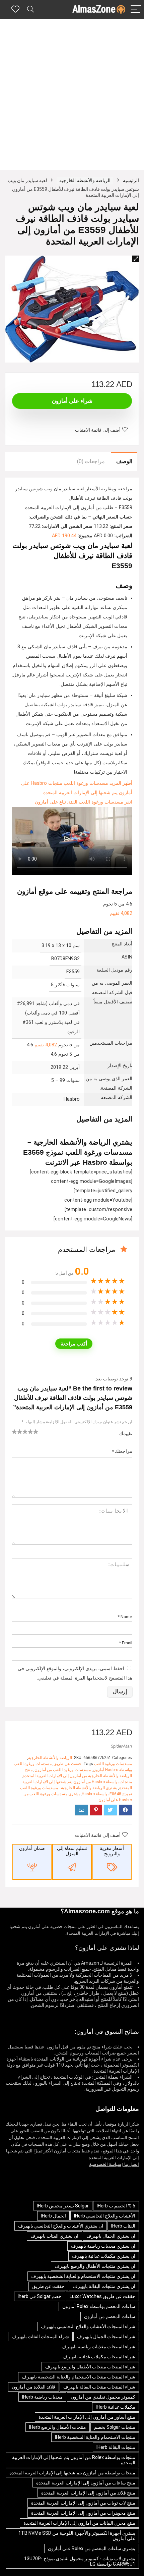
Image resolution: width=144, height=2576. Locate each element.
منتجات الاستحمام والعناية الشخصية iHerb (95, 2437)
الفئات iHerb (123, 2226)
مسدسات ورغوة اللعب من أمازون (63, 1770)
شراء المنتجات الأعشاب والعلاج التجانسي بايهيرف (88, 2326)
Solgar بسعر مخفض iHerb (63, 2206)
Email (126, 1643)
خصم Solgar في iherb (40, 2296)
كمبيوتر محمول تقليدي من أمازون (103, 2397)
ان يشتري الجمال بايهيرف (111, 2236)
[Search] (30, 10)
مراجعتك (122, 1451)
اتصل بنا (131, 2164)
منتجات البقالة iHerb (116, 2447)
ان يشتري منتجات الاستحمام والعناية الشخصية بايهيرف (83, 2276)
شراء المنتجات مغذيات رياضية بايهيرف (98, 2347)
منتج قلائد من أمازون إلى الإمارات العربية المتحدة (88, 2493)
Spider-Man (121, 1746)
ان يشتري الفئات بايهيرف (54, 2236)
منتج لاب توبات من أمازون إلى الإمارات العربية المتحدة (83, 2503)
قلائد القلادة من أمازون (33, 2387)
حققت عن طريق (67, 1764)
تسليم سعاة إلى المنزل (72, 1851)
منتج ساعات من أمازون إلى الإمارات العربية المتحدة (86, 2483)
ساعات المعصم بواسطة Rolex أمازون (99, 2306)
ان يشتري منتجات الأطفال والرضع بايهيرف (95, 2266)
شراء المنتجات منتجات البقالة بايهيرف (99, 2387)
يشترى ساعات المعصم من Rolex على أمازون (92, 2548)
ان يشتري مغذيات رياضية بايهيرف (103, 2246)
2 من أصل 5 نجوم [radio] (17, 1431)
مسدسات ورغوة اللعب (113, 1764)
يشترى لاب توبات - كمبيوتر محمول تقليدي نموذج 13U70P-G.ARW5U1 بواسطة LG (80, 2561)
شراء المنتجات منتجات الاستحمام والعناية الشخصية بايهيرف (79, 2377)
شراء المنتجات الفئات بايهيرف (40, 2337)
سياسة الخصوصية (105, 2164)
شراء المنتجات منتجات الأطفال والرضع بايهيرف (90, 2367)
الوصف (124, 461)
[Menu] (136, 10)
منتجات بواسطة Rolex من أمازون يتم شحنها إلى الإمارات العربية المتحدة (74, 2460)
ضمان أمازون (32, 1848)
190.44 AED (64, 536)
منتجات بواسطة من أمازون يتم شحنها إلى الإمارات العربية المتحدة (72, 2473)
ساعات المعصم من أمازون (110, 2316)
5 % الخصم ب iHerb (116, 2206)
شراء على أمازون (72, 401)
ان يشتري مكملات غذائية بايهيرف (104, 2256)
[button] (136, 259)
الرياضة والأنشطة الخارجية (85, 180)
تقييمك (126, 1433)
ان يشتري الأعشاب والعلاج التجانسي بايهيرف (61, 2226)
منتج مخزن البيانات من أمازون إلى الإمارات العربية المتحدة (79, 2523)
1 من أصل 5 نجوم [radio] (14, 1431)
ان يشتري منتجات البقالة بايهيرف (104, 2286)
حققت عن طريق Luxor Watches (102, 2296)
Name (125, 1616)
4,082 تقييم (121, 913)
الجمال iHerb (53, 2216)
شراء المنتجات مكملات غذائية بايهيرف (99, 2357)
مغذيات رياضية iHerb (42, 2397)
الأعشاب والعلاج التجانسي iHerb (105, 2216)
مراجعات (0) (91, 461)
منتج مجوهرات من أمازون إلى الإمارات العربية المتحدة (83, 2513)
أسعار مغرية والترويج (112, 1851)
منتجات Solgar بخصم (115, 2427)
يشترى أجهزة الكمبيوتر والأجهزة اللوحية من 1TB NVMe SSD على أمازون (77, 2536)
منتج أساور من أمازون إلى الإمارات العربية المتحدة (87, 2417)
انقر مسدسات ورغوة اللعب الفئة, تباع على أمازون (84, 802)
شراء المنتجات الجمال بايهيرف (106, 2337)
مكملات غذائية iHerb (116, 2407)
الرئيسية (131, 180)
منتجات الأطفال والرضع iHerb (58, 2427)
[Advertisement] (72, 94)
